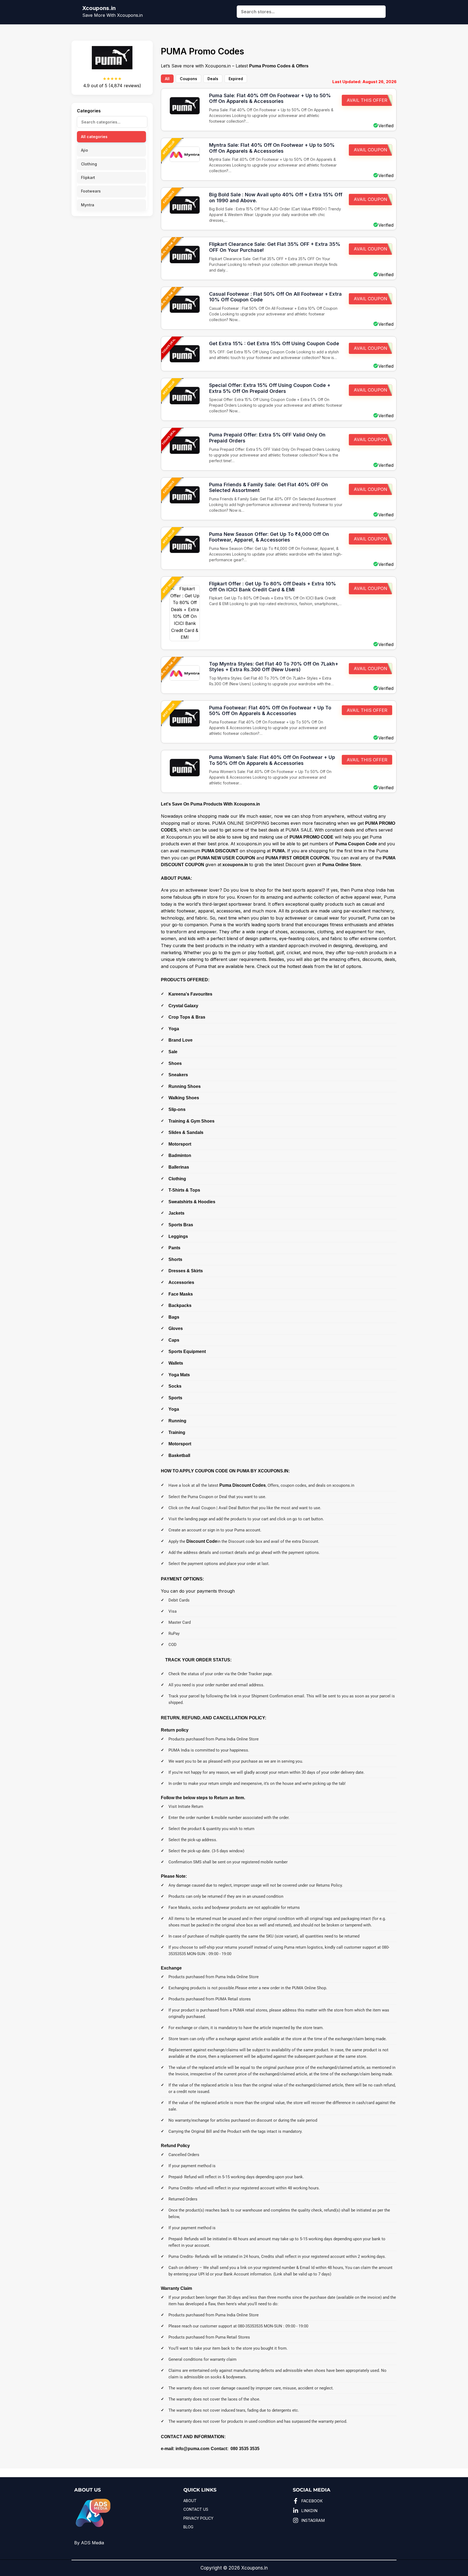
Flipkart (88, 177)
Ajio (84, 150)
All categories (94, 137)
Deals (213, 79)
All (167, 79)
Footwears (91, 191)
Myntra (88, 205)
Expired (236, 79)
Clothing (89, 164)
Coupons (188, 79)
